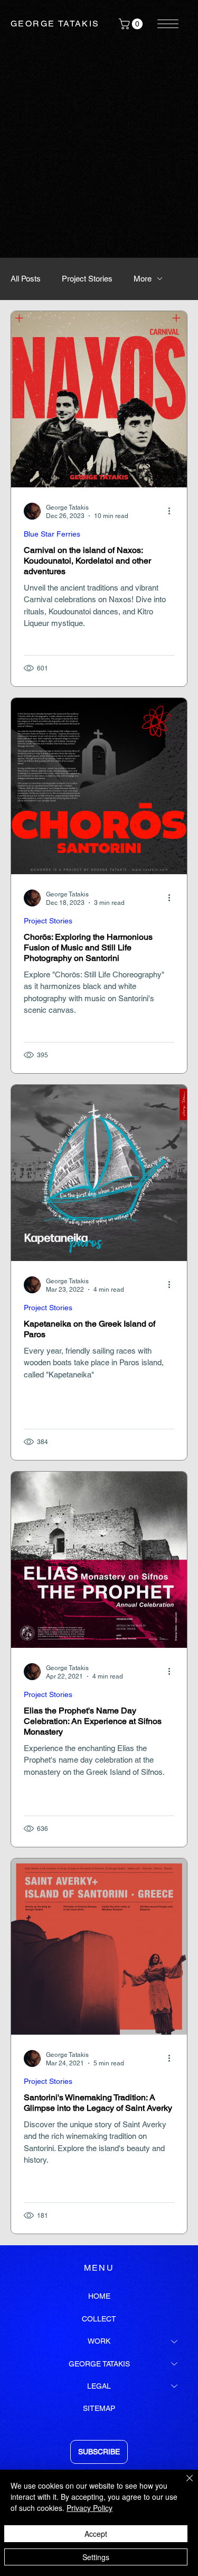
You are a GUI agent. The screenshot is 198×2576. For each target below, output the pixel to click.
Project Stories (87, 279)
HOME (99, 2296)
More (143, 279)
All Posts (26, 279)
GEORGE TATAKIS (55, 24)
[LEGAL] (175, 2386)
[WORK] (175, 2341)
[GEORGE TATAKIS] (175, 2364)
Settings (96, 2557)
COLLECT (99, 2319)
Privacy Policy (89, 2508)
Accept (96, 2534)
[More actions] (173, 511)
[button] (132, 24)
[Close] (183, 2484)
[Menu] (168, 24)
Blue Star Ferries (52, 534)
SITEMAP (99, 2408)
